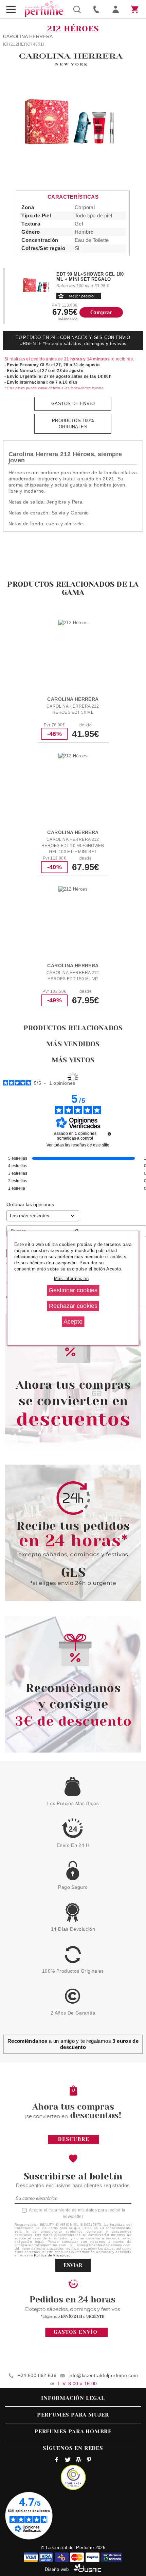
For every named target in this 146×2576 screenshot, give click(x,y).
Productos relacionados (73, 1028)
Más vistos (73, 1060)
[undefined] (109, 1134)
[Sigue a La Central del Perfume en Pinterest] (89, 2461)
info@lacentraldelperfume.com (103, 2375)
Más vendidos (73, 1044)
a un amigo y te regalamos (73, 2044)
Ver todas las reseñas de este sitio (78, 1145)
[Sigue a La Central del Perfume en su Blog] (78, 2461)
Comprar (101, 312)
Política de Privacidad (52, 2255)
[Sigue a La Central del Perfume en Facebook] (57, 2461)
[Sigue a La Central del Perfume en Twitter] (68, 2461)
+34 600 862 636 (37, 2375)
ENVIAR (73, 2265)
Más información (71, 1278)
